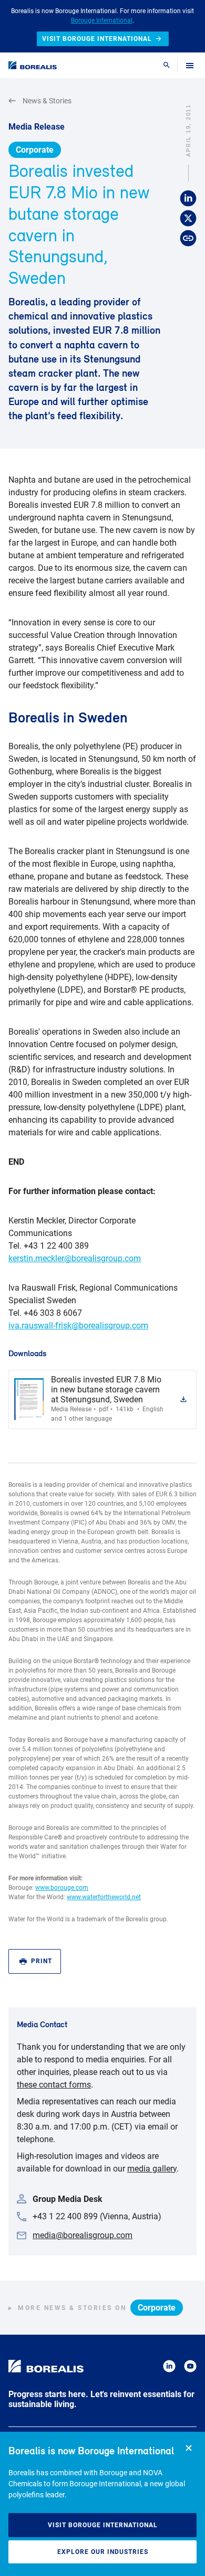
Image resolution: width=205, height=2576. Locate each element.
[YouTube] (190, 2368)
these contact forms (54, 2085)
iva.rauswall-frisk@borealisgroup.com (78, 1326)
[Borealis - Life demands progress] (33, 65)
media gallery (152, 2169)
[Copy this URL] (188, 239)
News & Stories (47, 101)
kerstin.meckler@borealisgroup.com (75, 1258)
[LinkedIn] (169, 2368)
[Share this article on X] (188, 219)
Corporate (35, 150)
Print (42, 1961)
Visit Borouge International (103, 2525)
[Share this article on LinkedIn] (188, 199)
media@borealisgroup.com (83, 2235)
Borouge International (102, 20)
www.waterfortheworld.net (104, 1897)
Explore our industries (103, 2552)
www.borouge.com (62, 1888)
